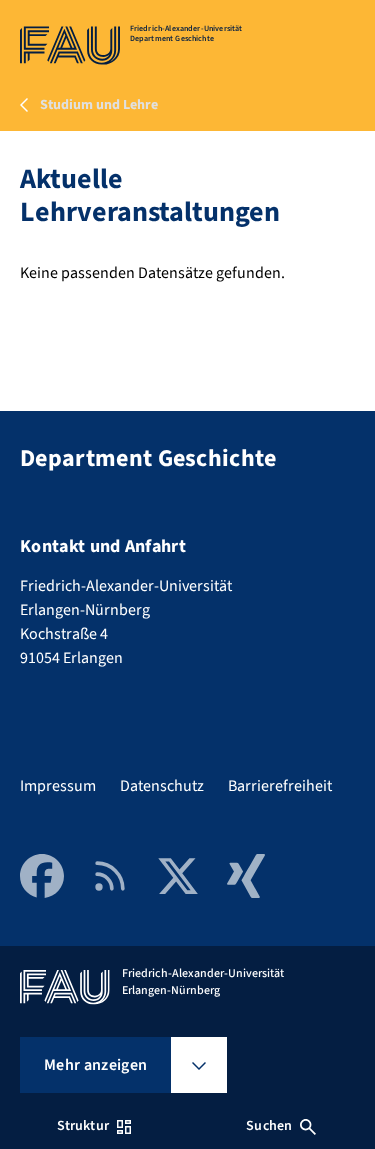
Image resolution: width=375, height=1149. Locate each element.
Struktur (83, 1126)
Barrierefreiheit (280, 786)
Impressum (58, 786)
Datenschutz (162, 786)
